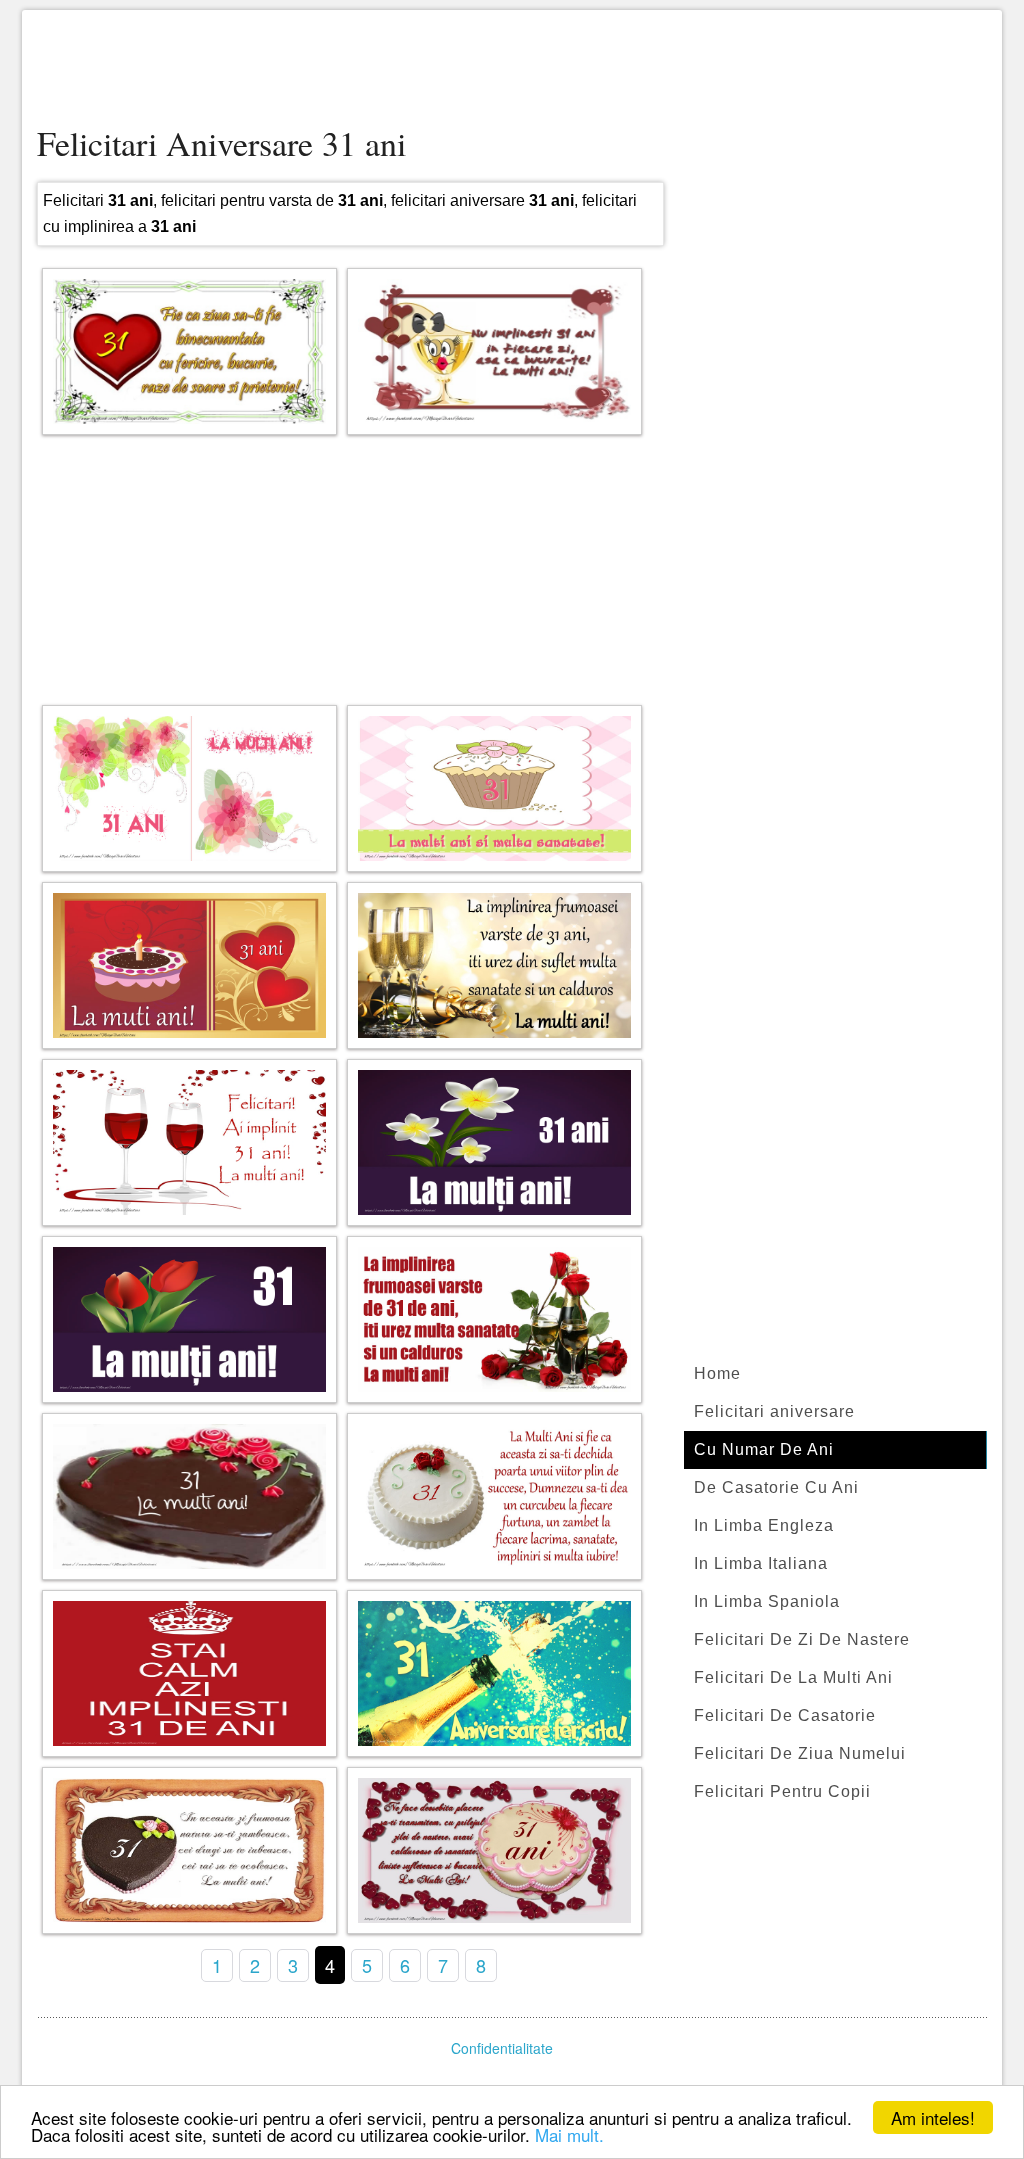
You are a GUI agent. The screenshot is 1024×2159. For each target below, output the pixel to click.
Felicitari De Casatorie (785, 1715)
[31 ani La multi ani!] (189, 788)
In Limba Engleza (764, 1525)
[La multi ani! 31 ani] (189, 965)
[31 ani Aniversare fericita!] (494, 1673)
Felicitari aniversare (774, 1411)
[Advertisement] (512, 70)
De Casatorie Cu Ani (776, 1487)
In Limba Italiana (761, 1563)
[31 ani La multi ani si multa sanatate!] (494, 788)
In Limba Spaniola (767, 1601)
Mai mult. (569, 2134)
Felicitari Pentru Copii (782, 1791)
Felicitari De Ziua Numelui (800, 1753)
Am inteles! (933, 2117)
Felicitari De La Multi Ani (793, 1677)
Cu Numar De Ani (764, 1449)
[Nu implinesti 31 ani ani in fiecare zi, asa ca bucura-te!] (494, 351)
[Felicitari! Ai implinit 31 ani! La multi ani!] (189, 1142)
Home (717, 1373)
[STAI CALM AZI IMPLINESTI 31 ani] (189, 1673)
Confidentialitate (502, 2048)
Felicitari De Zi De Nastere (802, 1639)
